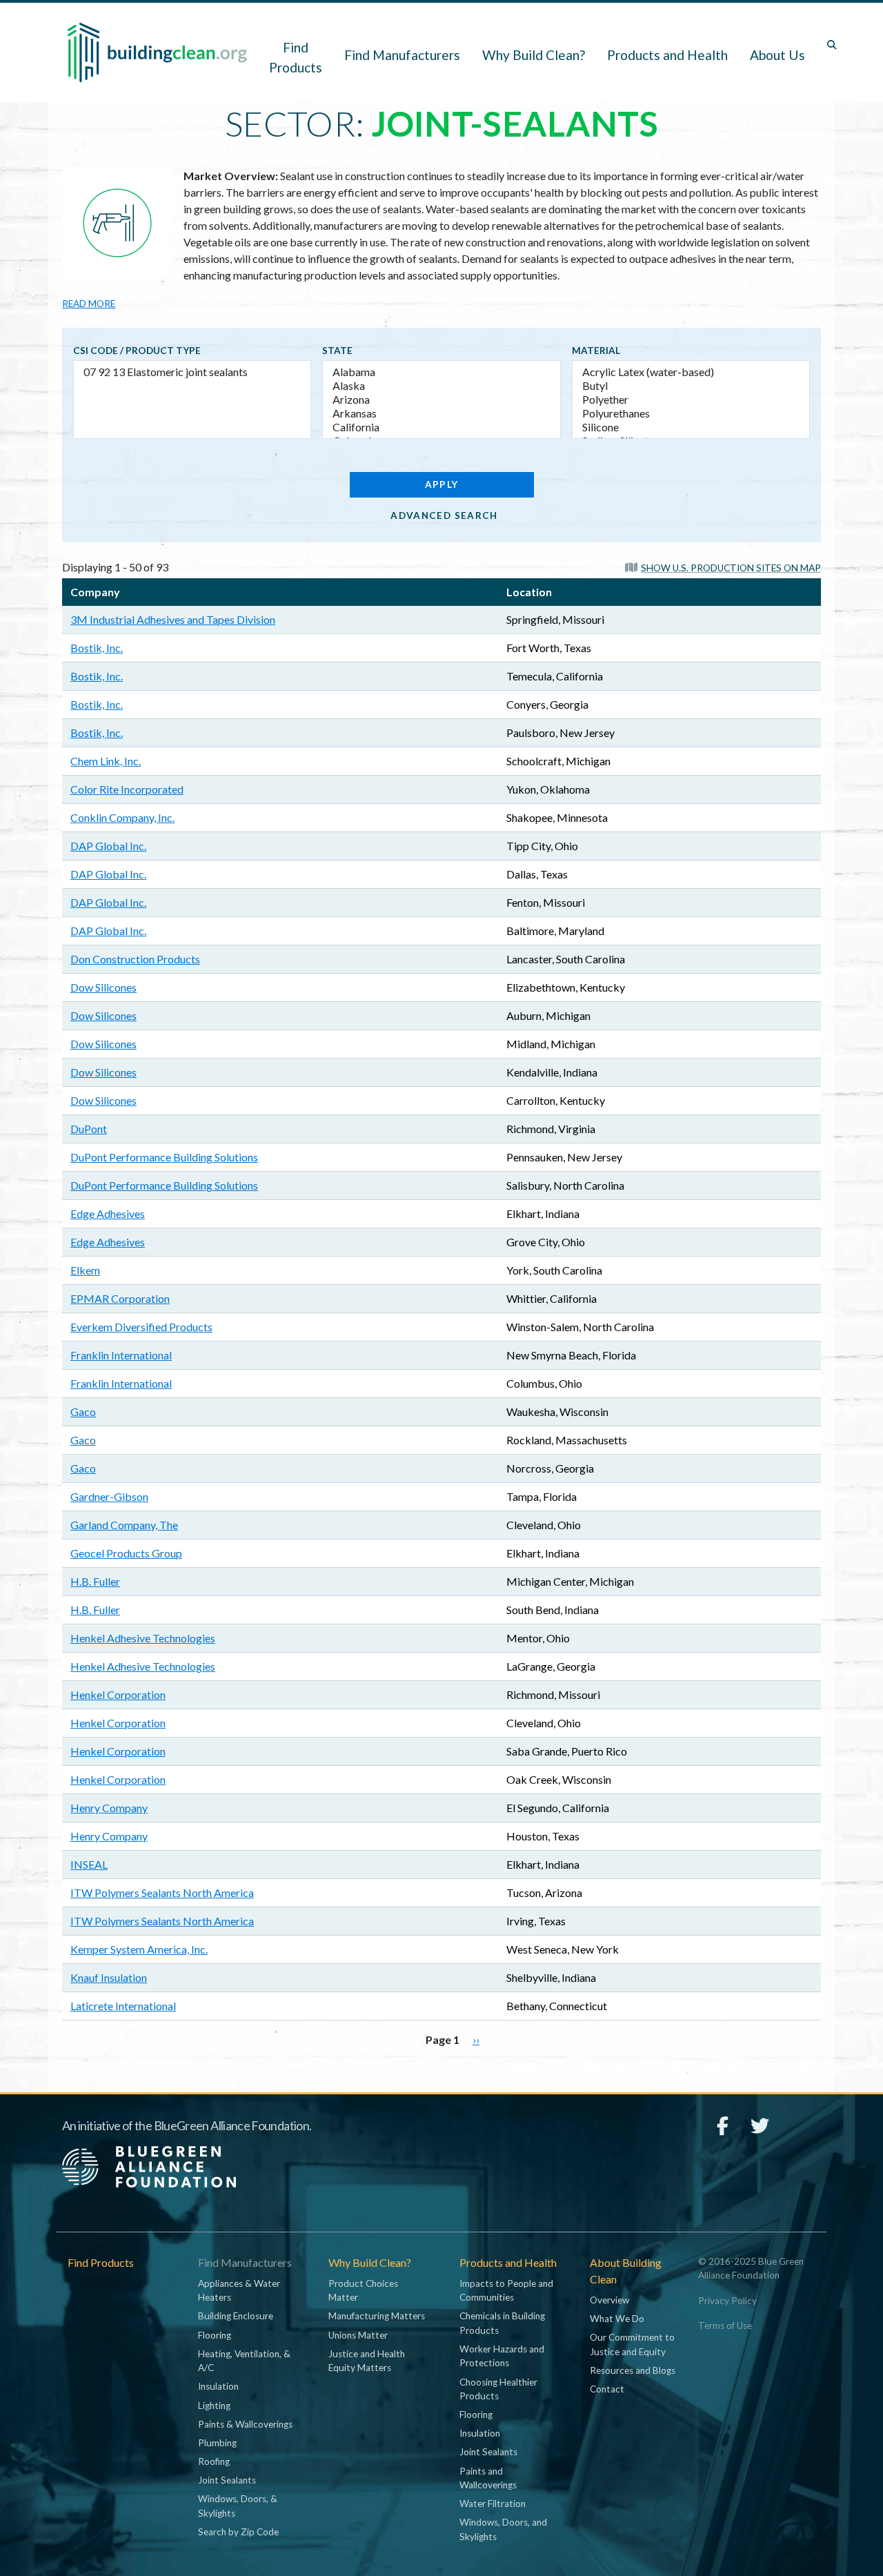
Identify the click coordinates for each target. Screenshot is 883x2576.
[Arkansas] (441, 413)
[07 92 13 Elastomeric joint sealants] (192, 372)
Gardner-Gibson (109, 1496)
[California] (441, 427)
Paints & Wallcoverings (245, 2424)
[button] (723, 567)
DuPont (89, 1129)
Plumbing (217, 2443)
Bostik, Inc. (97, 648)
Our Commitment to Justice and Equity (632, 2344)
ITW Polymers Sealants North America (162, 1892)
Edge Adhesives (108, 1213)
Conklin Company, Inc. (122, 817)
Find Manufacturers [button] (402, 55)
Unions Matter (358, 2335)
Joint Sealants (227, 2480)
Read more (89, 304)
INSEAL (89, 1864)
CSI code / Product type (137, 351)
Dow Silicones (103, 987)
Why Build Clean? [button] (534, 55)
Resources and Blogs (633, 2370)
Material (596, 351)
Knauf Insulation (109, 1977)
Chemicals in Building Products (502, 2323)
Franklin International (121, 1355)
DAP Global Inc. (108, 846)
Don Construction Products (135, 959)
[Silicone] (691, 427)
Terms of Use (725, 2326)
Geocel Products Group (126, 1553)
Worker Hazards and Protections (502, 2356)
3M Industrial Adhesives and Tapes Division (173, 619)
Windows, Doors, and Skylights (503, 2529)
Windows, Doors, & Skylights (238, 2506)
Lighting (214, 2406)
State (337, 351)
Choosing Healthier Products (498, 2389)
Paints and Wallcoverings (488, 2478)
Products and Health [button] (667, 55)
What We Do (617, 2319)
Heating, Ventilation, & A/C (244, 2361)
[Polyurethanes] (691, 413)
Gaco (83, 1412)
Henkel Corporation (118, 1694)
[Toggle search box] (832, 45)
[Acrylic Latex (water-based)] (691, 372)
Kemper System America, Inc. (139, 1949)
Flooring (215, 2335)
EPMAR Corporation (120, 1298)
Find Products (296, 57)
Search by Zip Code (238, 2532)
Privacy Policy (727, 2301)
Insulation (218, 2386)
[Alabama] (441, 372)
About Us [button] (777, 55)
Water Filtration (493, 2504)
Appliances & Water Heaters (239, 2290)
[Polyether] (691, 400)
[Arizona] (441, 400)
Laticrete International (123, 2006)
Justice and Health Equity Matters (367, 2361)
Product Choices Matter (363, 2290)
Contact (607, 2389)
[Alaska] (441, 386)
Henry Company (109, 1808)
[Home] (157, 52)
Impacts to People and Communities (506, 2290)
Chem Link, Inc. (106, 761)
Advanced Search (444, 515)
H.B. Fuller (95, 1581)
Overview (609, 2300)
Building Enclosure (236, 2316)
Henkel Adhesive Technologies (143, 1638)
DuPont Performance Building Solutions (164, 1157)
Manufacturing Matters (377, 2316)
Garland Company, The (124, 1525)
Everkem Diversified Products (141, 1327)
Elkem (85, 1270)
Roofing (214, 2461)
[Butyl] (691, 386)
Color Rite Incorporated (127, 789)
